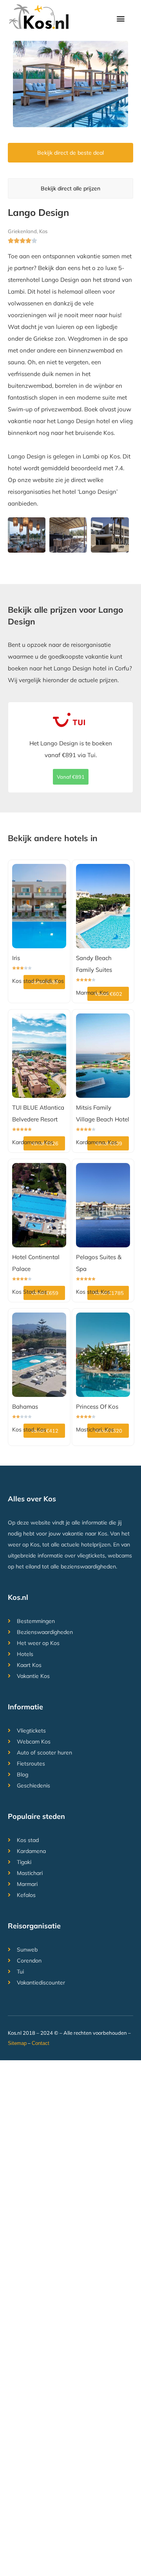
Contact (41, 2043)
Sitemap (17, 2043)
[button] (121, 18)
